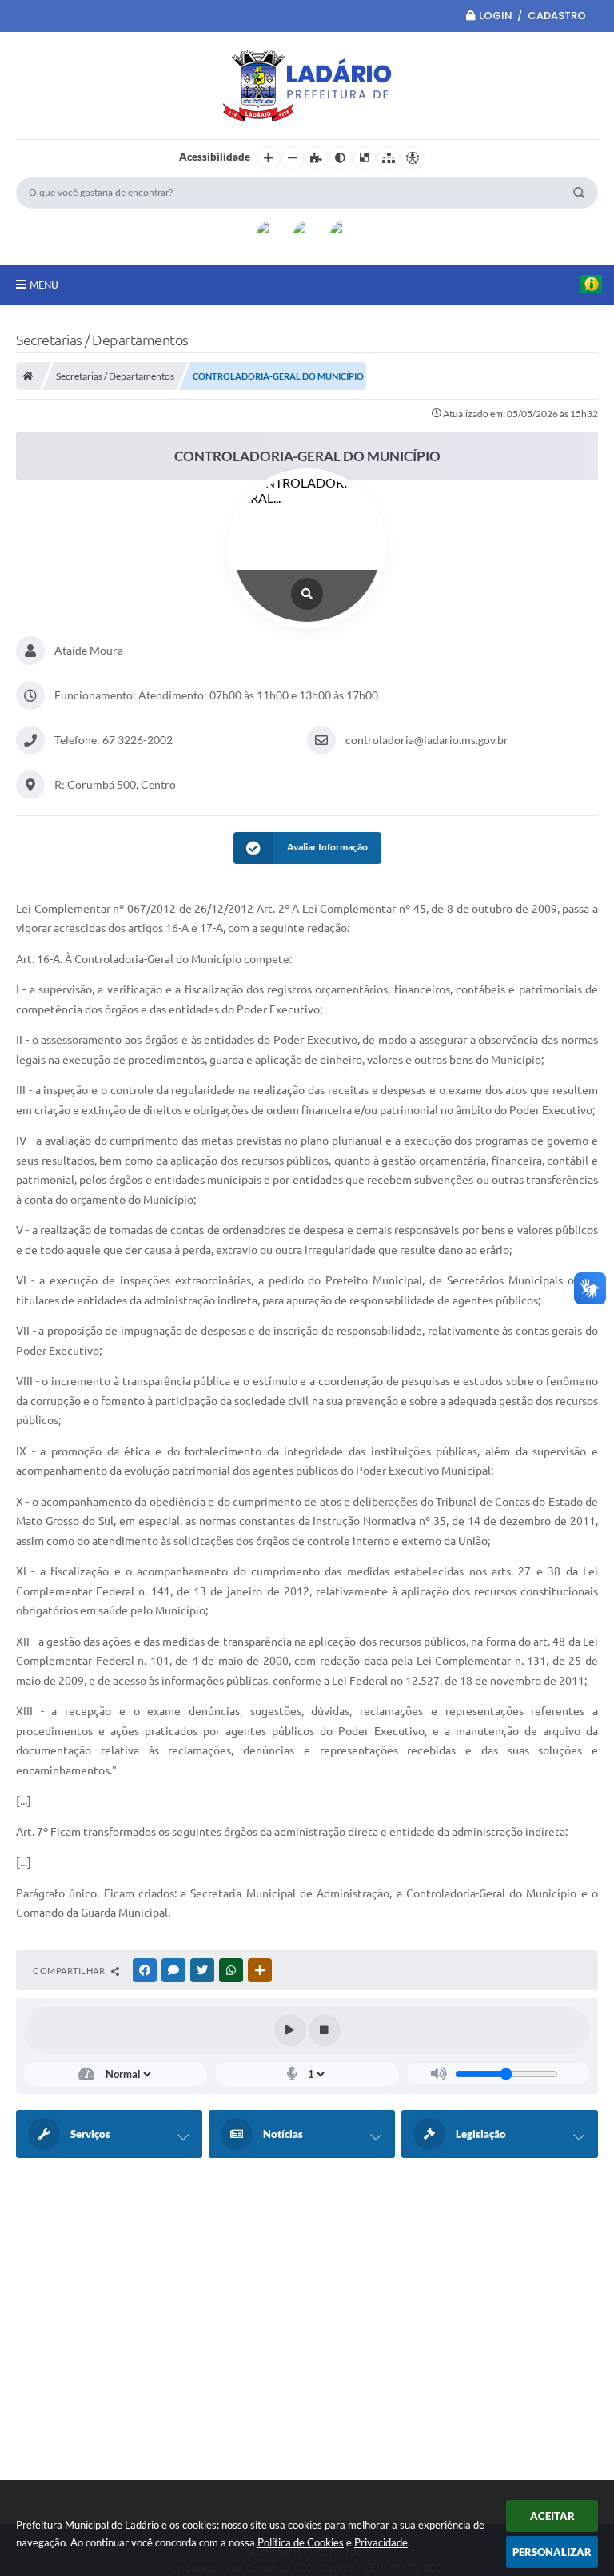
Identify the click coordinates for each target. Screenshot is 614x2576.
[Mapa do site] (389, 158)
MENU (44, 285)
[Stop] (325, 2030)
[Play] (290, 2030)
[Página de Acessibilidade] (413, 158)
